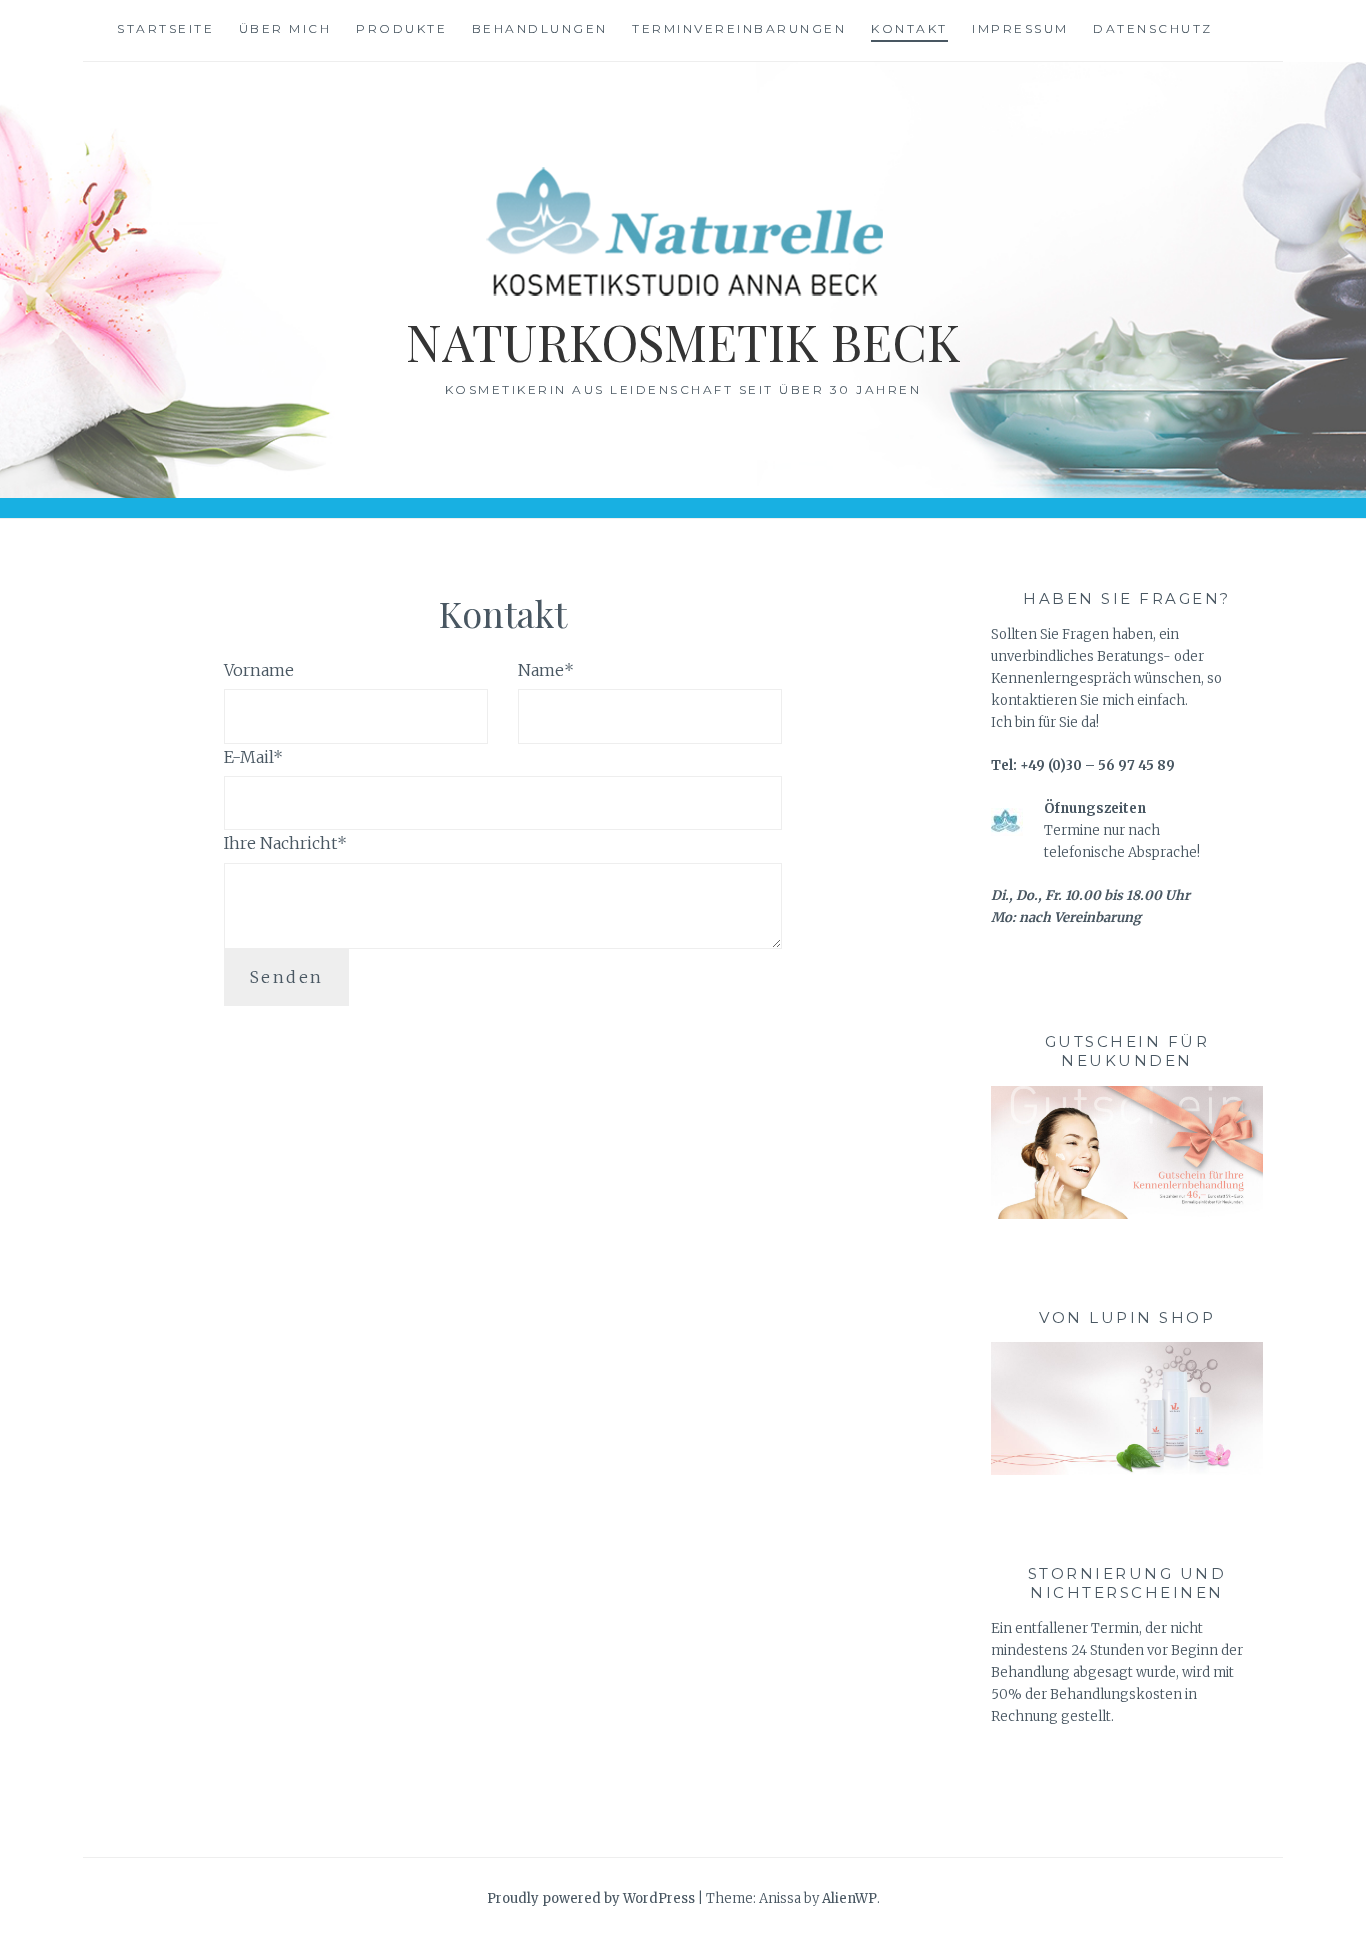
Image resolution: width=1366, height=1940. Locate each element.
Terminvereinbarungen (739, 28)
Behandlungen (540, 28)
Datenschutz (1153, 28)
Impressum (1020, 28)
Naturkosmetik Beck (683, 341)
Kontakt (909, 28)
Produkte (401, 28)
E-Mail (253, 757)
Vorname (259, 670)
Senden (287, 977)
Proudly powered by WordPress (591, 1898)
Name (546, 670)
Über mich (285, 28)
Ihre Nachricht (285, 843)
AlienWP (849, 1898)
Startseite (165, 28)
